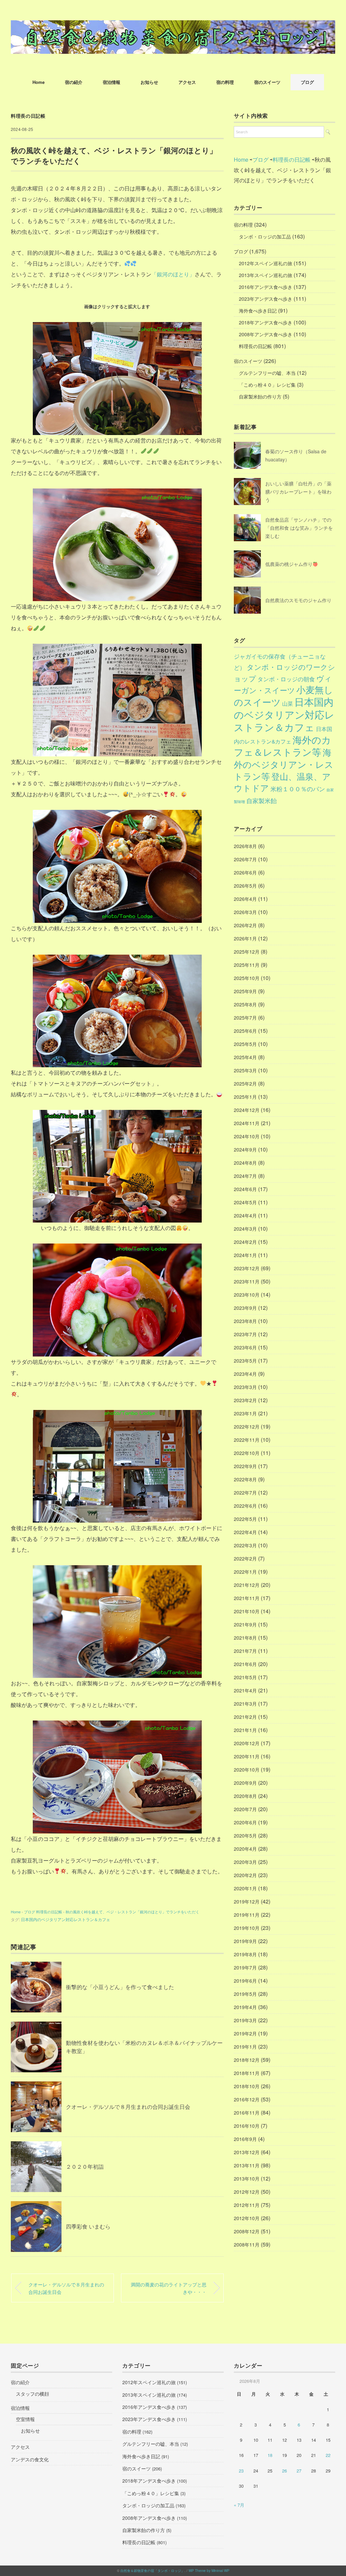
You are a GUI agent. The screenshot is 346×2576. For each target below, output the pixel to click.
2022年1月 (245, 1572)
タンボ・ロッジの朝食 (286, 679)
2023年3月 (245, 1387)
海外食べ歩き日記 (258, 311)
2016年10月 (247, 2126)
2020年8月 (245, 1796)
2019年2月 (245, 2033)
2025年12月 (247, 952)
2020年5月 (245, 1836)
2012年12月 (247, 2192)
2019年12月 (247, 1901)
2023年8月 (245, 1321)
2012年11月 (247, 2205)
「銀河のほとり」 (173, 274)
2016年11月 (247, 2113)
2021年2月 (245, 1717)
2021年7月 (245, 1651)
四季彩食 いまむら (88, 2226)
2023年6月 (245, 1347)
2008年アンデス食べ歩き (266, 334)
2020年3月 (245, 1862)
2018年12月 (247, 2060)
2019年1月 (245, 2047)
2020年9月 (245, 1783)
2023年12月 (247, 1268)
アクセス (187, 82)
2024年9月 (245, 1149)
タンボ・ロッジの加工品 (265, 236)
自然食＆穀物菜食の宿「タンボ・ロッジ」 (152, 2571)
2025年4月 (245, 1057)
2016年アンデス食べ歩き (266, 287)
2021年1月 (245, 1730)
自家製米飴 (262, 800)
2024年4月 (245, 1215)
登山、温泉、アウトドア (282, 782)
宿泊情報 (112, 82)
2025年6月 (245, 1031)
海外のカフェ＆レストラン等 (282, 746)
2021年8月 (245, 1638)
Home (39, 82)
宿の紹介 (74, 82)
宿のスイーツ (267, 82)
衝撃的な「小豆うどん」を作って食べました (120, 1987)
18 (270, 2455)
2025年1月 (245, 1097)
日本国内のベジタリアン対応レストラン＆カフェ (66, 1919)
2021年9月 (245, 1624)
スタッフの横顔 (32, 2394)
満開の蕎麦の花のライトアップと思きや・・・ (169, 2288)
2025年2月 (245, 1084)
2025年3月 (245, 1070)
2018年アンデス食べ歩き (266, 322)
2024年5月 (245, 1202)
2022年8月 (245, 1479)
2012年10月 (247, 2218)
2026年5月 (245, 886)
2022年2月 (245, 1558)
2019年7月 (245, 1967)
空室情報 (25, 2419)
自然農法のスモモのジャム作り (298, 600)
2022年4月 (245, 1532)
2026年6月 (245, 872)
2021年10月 (247, 1611)
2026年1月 (245, 938)
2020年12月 (247, 1743)
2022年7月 (245, 1492)
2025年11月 (247, 965)
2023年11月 (247, 1281)
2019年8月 (245, 1954)
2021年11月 (247, 1598)
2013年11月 (247, 2165)
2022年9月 (245, 1466)
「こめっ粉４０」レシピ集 (267, 385)
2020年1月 (245, 1888)
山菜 (288, 703)
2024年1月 (245, 1255)
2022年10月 (247, 1453)
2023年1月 (245, 1413)
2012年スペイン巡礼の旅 (266, 263)
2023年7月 (245, 1334)
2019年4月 (245, 2007)
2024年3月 (245, 1229)
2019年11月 (247, 1915)
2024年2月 (245, 1242)
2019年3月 (245, 2020)
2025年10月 (247, 978)
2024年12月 (247, 1110)
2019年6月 (245, 1981)
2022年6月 (245, 1506)
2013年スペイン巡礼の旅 (266, 275)
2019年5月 (245, 1994)
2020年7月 (245, 1809)
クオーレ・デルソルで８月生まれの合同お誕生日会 (128, 2107)
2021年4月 (245, 1690)
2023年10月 (247, 1295)
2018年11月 (247, 2073)
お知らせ (149, 82)
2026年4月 (245, 899)
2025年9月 (245, 991)
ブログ (307, 82)
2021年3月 (245, 1704)
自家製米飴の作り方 (260, 396)
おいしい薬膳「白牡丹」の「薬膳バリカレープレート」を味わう (298, 492)
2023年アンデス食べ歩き (266, 299)
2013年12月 (247, 2152)
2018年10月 (247, 2086)
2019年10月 (247, 1928)
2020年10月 (247, 1770)
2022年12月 (247, 1427)
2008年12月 (247, 2231)
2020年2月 (245, 1875)
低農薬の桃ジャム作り (289, 564)
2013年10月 (247, 2179)
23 (241, 2471)
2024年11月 (247, 1123)
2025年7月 (245, 1018)
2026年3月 (245, 912)
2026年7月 (245, 859)
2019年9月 (245, 1941)
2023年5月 (245, 1361)
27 (299, 2471)
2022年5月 (245, 1519)
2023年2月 (245, 1400)
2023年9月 (245, 1308)
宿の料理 (225, 82)
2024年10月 (247, 1136)
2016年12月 (247, 2099)
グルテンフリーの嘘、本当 (267, 373)
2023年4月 (245, 1374)
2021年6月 (245, 1664)
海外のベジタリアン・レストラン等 (284, 764)
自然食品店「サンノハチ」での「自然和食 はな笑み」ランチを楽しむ (299, 528)
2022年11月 (247, 1440)
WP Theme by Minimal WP (209, 2571)
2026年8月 (245, 846)
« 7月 (239, 2505)
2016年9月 (245, 2139)
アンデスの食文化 (30, 2459)
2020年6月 (245, 1822)
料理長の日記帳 (28, 116)
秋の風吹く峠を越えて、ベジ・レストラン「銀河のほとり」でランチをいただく (132, 1912)
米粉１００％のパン (298, 789)
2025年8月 (245, 1004)
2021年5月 (245, 1677)
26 (285, 2471)
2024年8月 (245, 1163)
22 (328, 2455)
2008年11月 (247, 2244)
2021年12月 (247, 1585)
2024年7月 (245, 1176)
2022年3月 (245, 1545)
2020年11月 (247, 1756)
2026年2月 (245, 925)
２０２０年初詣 (85, 2167)
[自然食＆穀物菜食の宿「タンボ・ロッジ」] (173, 25)
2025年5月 (245, 1044)
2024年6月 (245, 1189)
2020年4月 (245, 1849)
